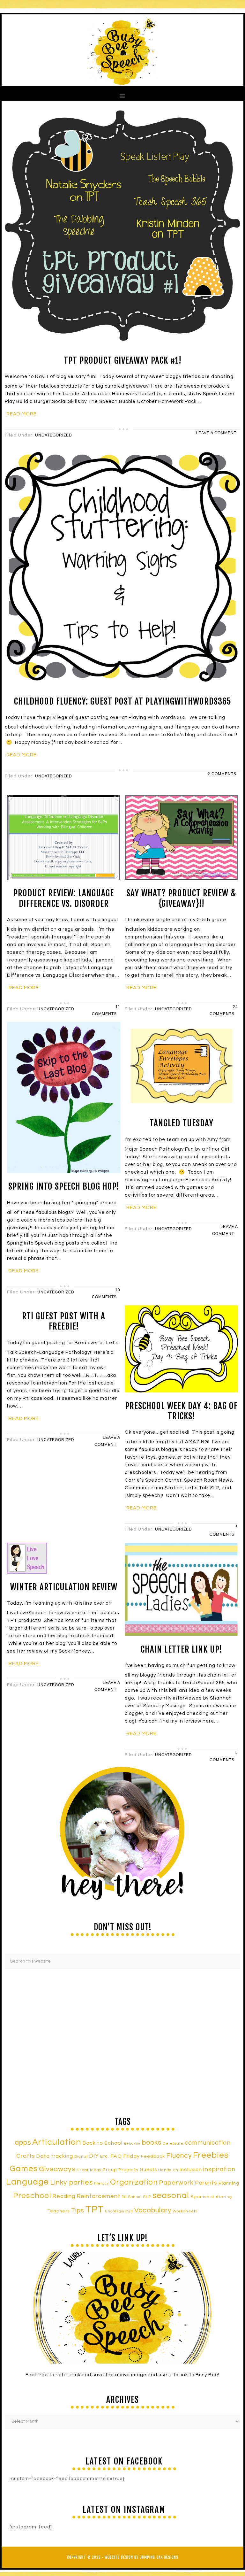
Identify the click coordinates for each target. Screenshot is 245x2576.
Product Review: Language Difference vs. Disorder (64, 898)
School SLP (140, 2197)
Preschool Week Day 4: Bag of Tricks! (181, 1411)
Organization (134, 2182)
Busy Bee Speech (122, 50)
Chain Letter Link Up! (181, 1649)
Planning (229, 2183)
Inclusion (191, 2170)
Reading (64, 2196)
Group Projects (120, 2170)
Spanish (200, 2197)
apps (23, 2143)
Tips (78, 2210)
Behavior (132, 2144)
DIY (94, 2156)
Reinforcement (98, 2196)
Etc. (105, 2156)
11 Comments (106, 1010)
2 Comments (222, 774)
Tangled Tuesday (182, 1123)
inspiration (219, 2169)
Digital (81, 2157)
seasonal (171, 2195)
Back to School (103, 2143)
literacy (101, 2183)
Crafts (26, 2156)
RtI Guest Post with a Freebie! (64, 1321)
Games (24, 2169)
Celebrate (173, 2143)
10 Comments (106, 1293)
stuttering (221, 2197)
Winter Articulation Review (64, 1587)
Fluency (179, 2156)
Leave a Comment (216, 433)
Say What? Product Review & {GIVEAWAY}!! (181, 898)
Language (27, 2182)
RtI (124, 2197)
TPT (95, 2210)
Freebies (211, 2155)
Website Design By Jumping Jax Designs (141, 2557)
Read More (22, 414)
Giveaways (57, 2169)
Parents (206, 2183)
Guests (148, 2170)
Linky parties (71, 2183)
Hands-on (168, 2170)
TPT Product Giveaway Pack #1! (123, 360)
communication (208, 2143)
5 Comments (224, 1531)
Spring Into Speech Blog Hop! (64, 1186)
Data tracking (55, 2156)
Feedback (153, 2156)
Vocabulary (153, 2210)
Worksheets (185, 2211)
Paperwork (176, 2183)
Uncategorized (54, 435)
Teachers (59, 2211)
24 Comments (224, 1010)
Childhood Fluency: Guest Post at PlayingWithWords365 (123, 701)
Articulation (57, 2142)
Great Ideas (89, 2170)
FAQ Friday (125, 2156)
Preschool (32, 2196)
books (152, 2143)
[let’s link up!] (122, 2308)
